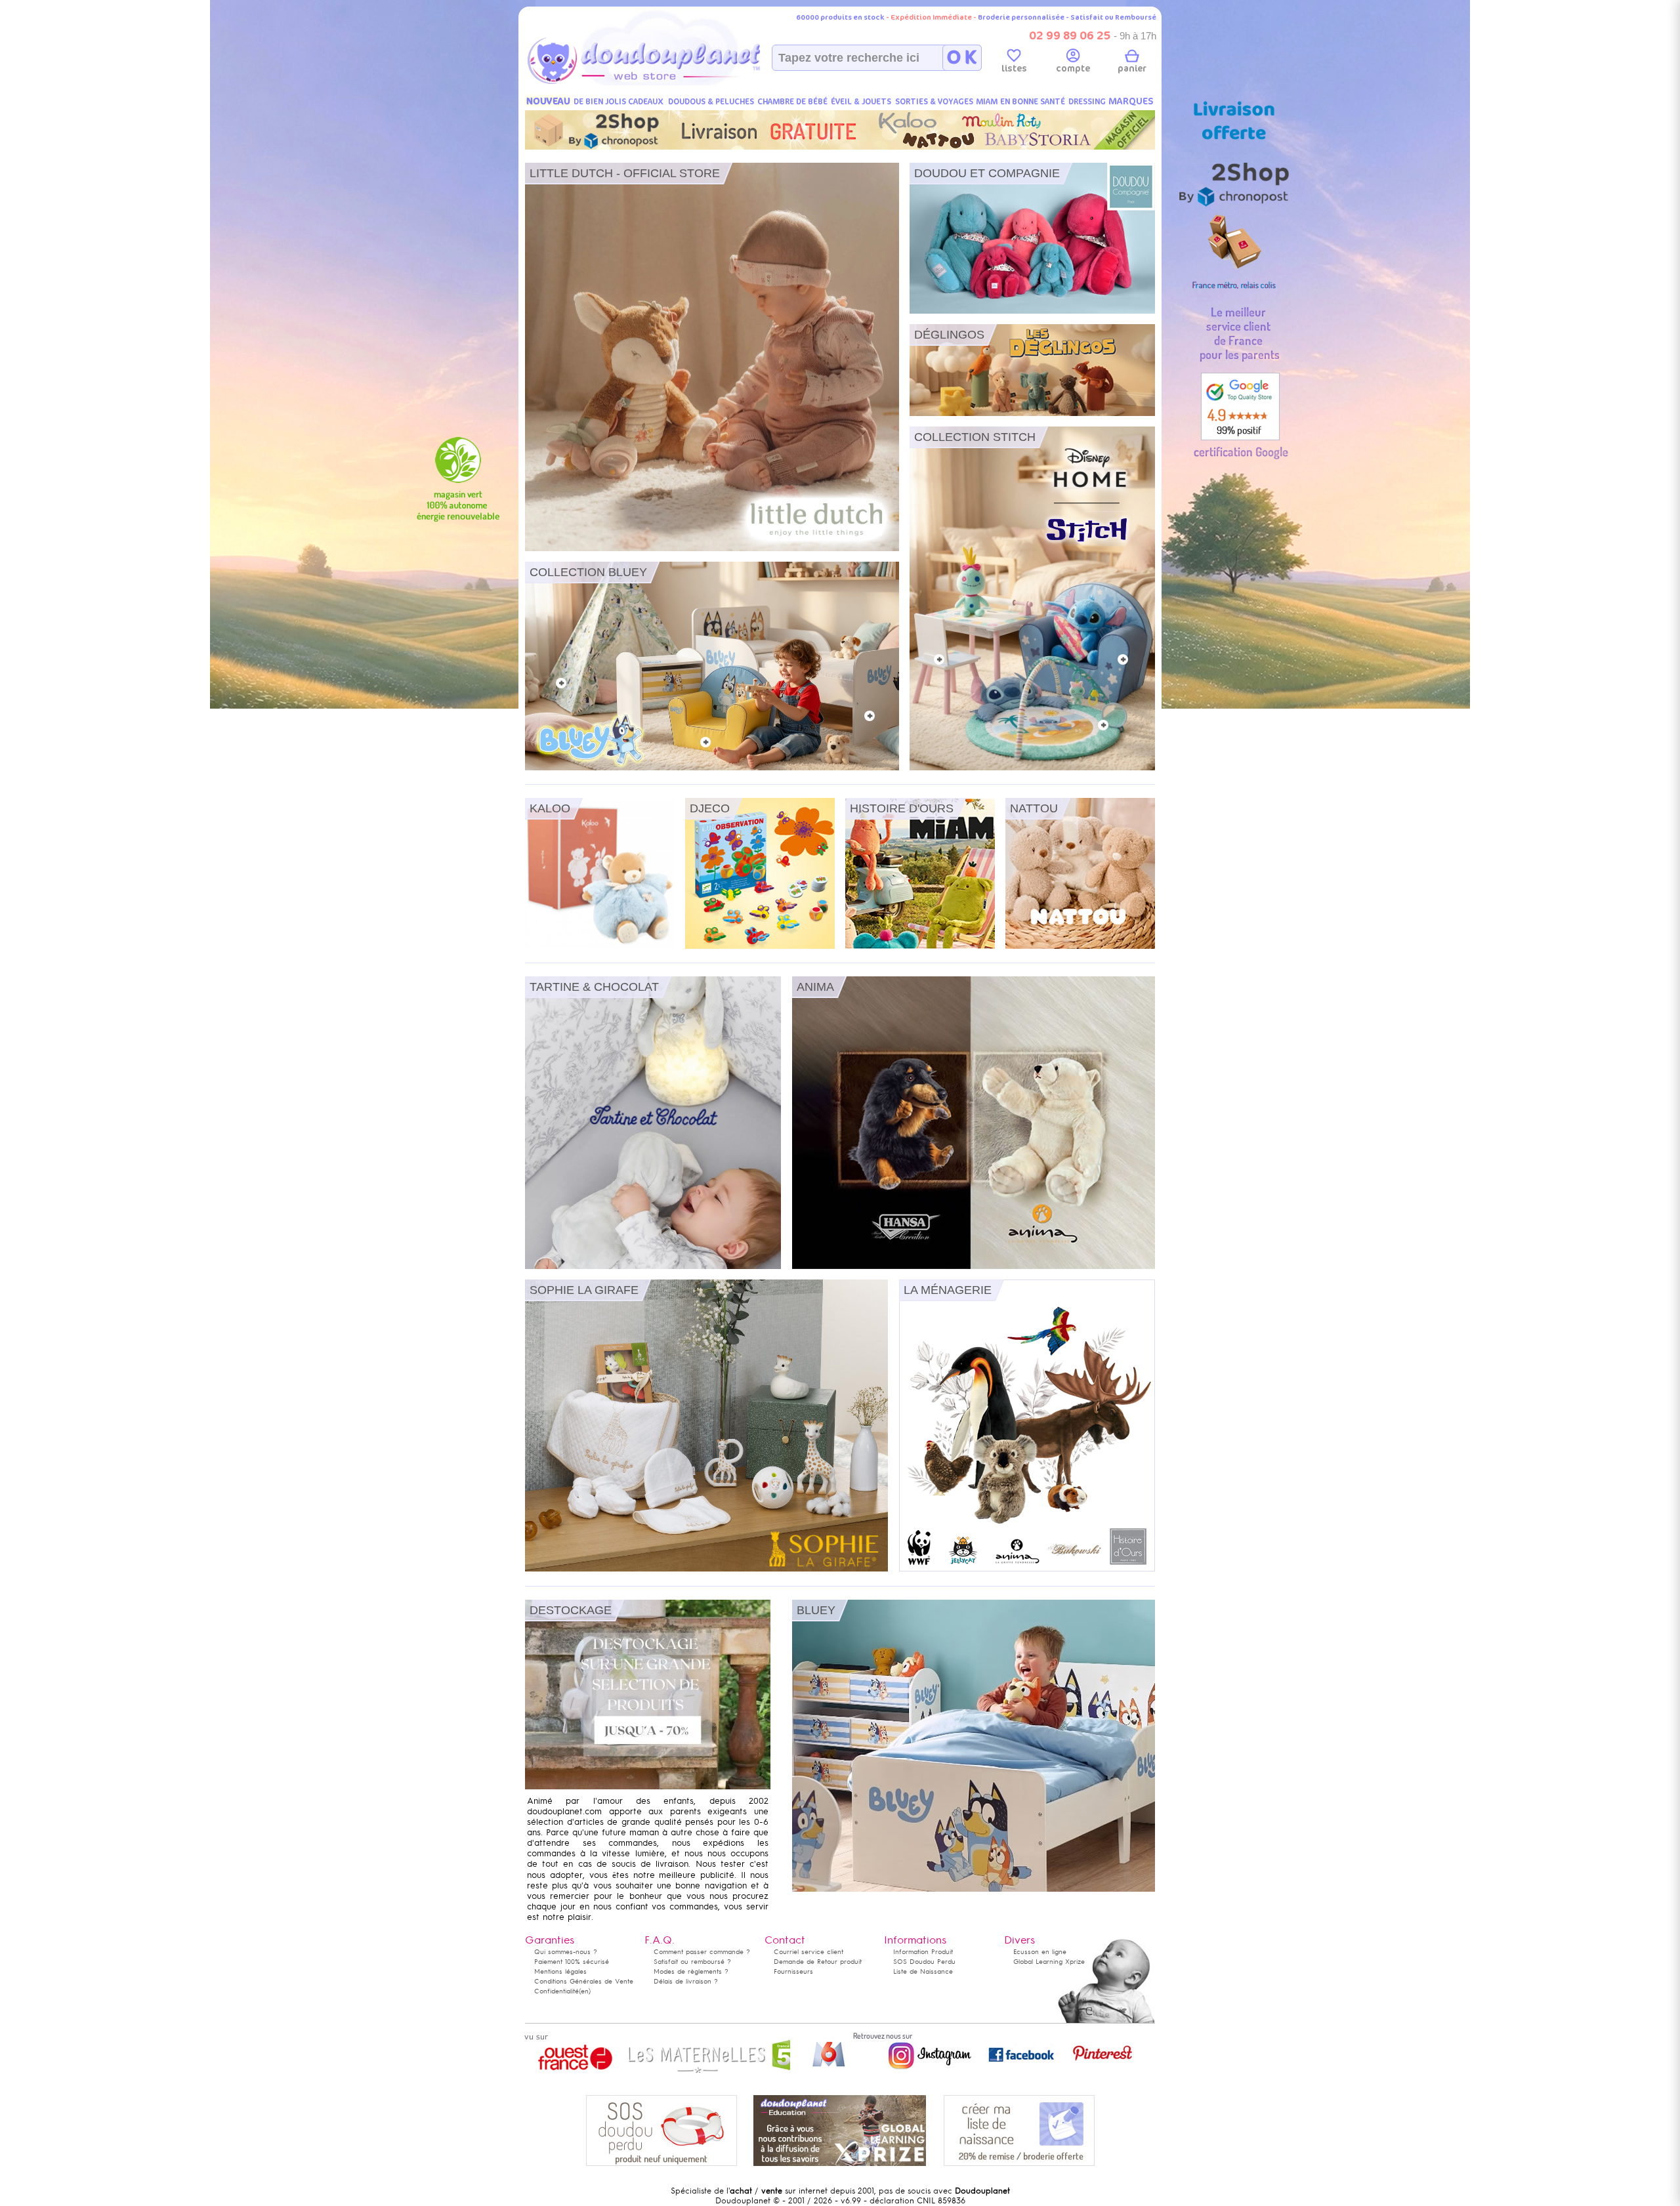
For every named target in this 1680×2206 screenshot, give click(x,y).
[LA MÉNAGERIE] (1027, 1569)
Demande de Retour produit (818, 1962)
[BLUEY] (974, 1889)
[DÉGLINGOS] (1032, 413)
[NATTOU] (1080, 946)
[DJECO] (760, 946)
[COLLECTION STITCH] (1032, 768)
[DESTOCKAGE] (648, 1787)
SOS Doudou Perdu (924, 1962)
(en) (585, 1991)
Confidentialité (556, 1991)
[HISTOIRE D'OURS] (920, 946)
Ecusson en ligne (1040, 1952)
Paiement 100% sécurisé (572, 1962)
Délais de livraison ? (686, 1981)
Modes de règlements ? (691, 1971)
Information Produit (923, 1952)
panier (1132, 69)
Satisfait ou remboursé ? (692, 1962)
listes (1014, 69)
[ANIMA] (974, 1266)
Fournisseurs (793, 1971)
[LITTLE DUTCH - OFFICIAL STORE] (712, 549)
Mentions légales (560, 1971)
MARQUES (1131, 101)
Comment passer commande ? (702, 1952)
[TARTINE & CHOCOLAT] (653, 1266)
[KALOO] (600, 946)
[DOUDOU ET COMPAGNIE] (1032, 311)
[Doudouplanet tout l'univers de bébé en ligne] (670, 83)
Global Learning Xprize (1049, 1962)
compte (1073, 69)
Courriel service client (808, 1952)
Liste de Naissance (923, 1971)
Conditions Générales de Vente (584, 1981)
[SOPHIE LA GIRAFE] (706, 1569)
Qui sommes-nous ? (566, 1952)
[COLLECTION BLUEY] (712, 768)
